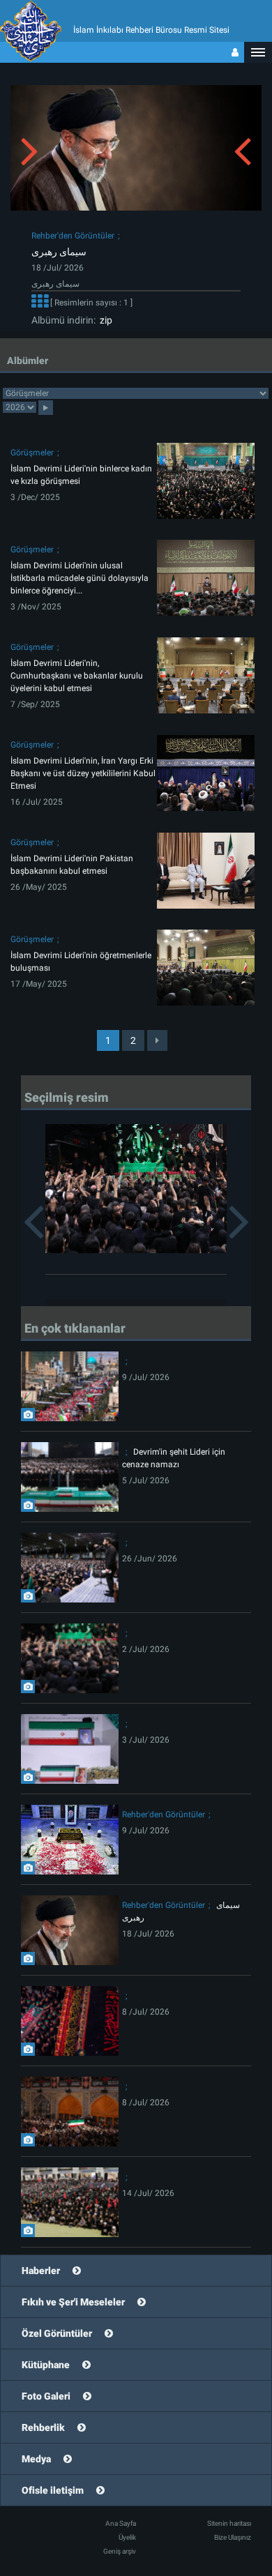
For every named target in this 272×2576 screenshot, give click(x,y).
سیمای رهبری (59, 252)
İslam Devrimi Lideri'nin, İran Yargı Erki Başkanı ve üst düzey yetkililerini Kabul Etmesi (83, 773)
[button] (258, 52)
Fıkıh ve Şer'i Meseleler (73, 2302)
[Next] (157, 1040)
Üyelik (127, 2537)
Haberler (41, 2271)
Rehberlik (43, 2427)
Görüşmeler (32, 453)
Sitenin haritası (229, 2523)
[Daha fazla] (40, 303)
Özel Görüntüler (57, 2333)
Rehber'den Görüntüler (73, 236)
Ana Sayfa (121, 2523)
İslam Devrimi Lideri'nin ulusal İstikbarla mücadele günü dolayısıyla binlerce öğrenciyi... (80, 578)
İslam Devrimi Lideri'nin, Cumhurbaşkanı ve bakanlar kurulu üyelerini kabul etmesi (77, 676)
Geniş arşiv (120, 2551)
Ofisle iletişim (53, 2490)
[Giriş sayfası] (235, 52)
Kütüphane (46, 2365)
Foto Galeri (46, 2396)
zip (104, 320)
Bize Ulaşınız (233, 2537)
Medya (36, 2459)
